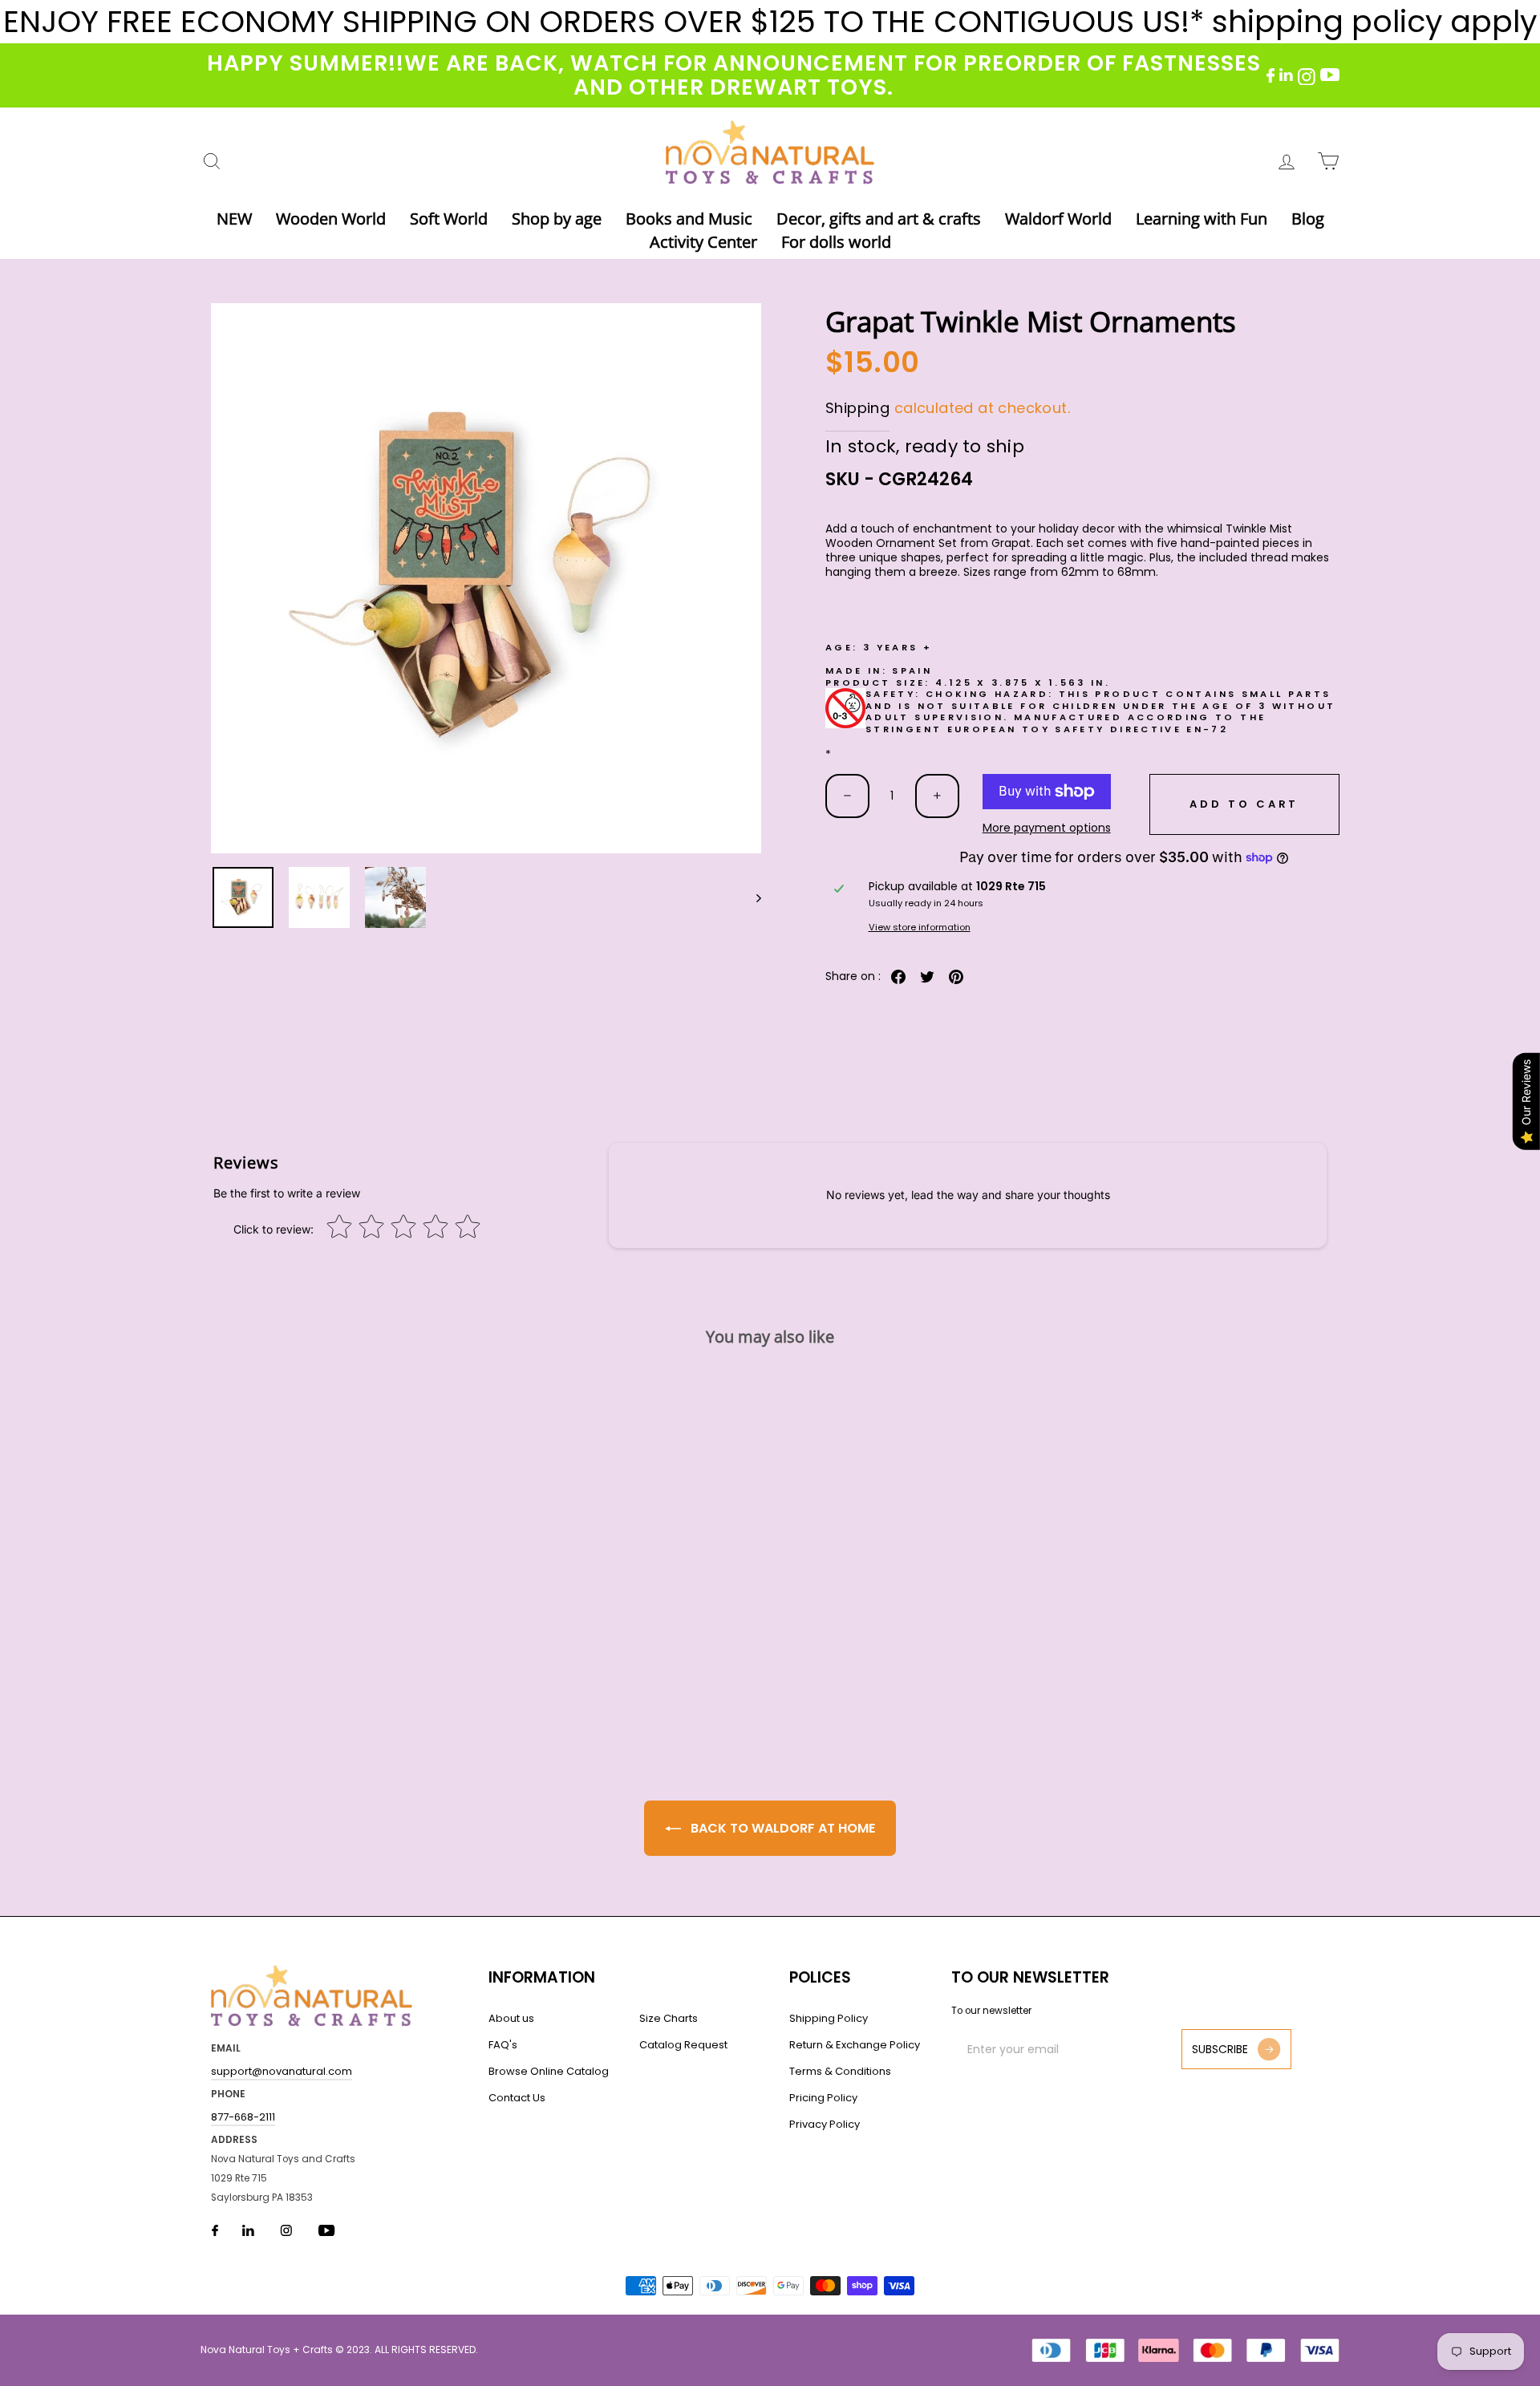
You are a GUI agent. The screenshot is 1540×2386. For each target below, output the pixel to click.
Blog (1308, 219)
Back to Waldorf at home (781, 1828)
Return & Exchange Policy (855, 2045)
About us (511, 2018)
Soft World (449, 219)
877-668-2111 (243, 2117)
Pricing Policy (823, 2098)
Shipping (857, 408)
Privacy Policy (825, 2124)
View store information (920, 928)
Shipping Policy (829, 2018)
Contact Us (517, 2098)
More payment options (1047, 828)
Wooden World (331, 219)
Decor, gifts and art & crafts (879, 219)
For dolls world (836, 242)
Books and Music (689, 219)
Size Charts (669, 2018)
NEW (234, 219)
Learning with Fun (1202, 219)
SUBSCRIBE (1220, 2049)
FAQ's (503, 2045)
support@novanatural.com (282, 2071)
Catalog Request (683, 2045)
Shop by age (557, 219)
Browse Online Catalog (549, 2071)
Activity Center (703, 242)
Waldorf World (1058, 219)
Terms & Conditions (840, 2071)
